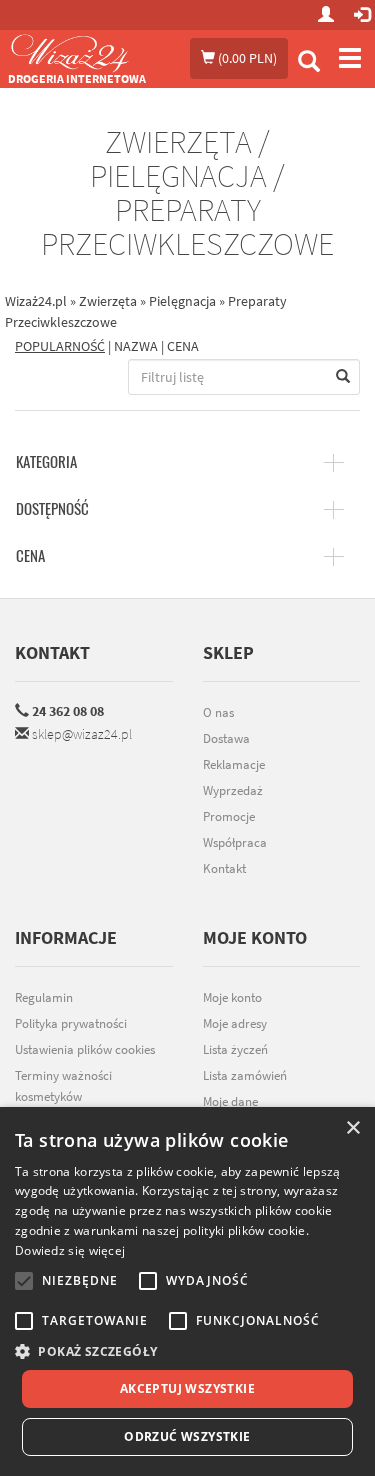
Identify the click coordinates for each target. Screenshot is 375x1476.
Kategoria (46, 462)
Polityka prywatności (71, 1023)
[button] (187, 1351)
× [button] (352, 1128)
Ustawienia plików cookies (85, 1049)
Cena (30, 556)
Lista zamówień (245, 1075)
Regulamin (44, 997)
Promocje (229, 816)
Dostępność (52, 509)
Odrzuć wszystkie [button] (187, 1436)
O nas (218, 712)
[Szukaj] (309, 63)
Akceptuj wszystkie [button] (187, 1388)
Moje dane (230, 1101)
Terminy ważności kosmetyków (63, 1086)
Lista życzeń (235, 1049)
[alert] (187, 1291)
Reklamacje (234, 764)
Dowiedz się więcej (70, 1250)
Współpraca (235, 842)
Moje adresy (235, 1023)
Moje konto (232, 997)
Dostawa (226, 738)
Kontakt (52, 652)
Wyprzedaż (233, 790)
